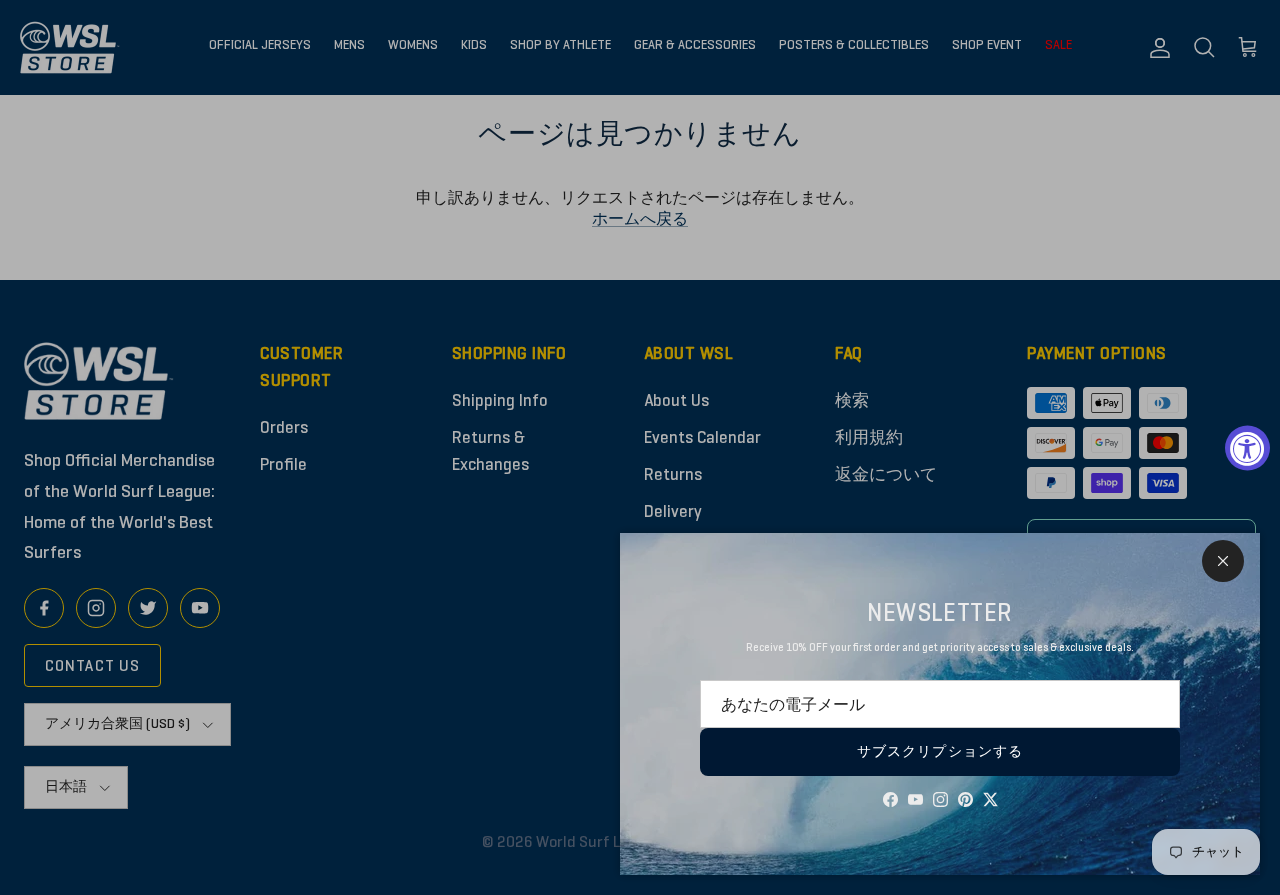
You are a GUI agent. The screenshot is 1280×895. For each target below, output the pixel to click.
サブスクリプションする (940, 751)
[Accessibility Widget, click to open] (1247, 447)
